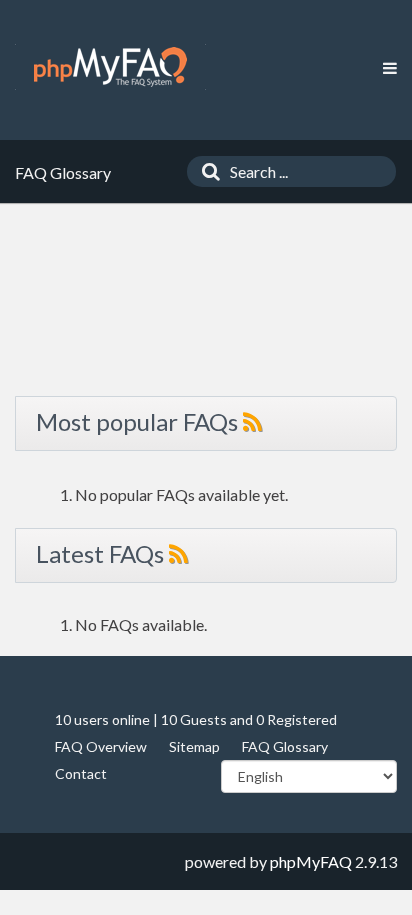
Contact (81, 773)
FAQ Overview (101, 746)
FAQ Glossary (285, 746)
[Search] (206, 171)
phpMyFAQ (311, 861)
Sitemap (194, 746)
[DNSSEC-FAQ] (110, 67)
